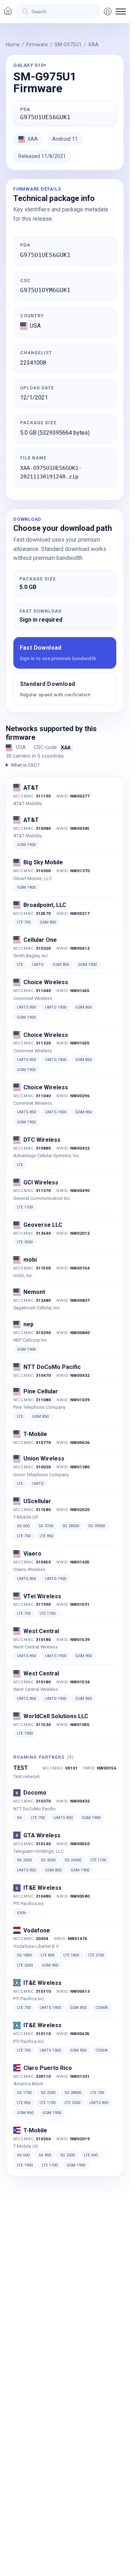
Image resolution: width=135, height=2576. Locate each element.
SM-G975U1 (68, 45)
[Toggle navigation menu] (121, 11)
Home (13, 45)
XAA (93, 45)
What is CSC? (25, 765)
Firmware (37, 45)
